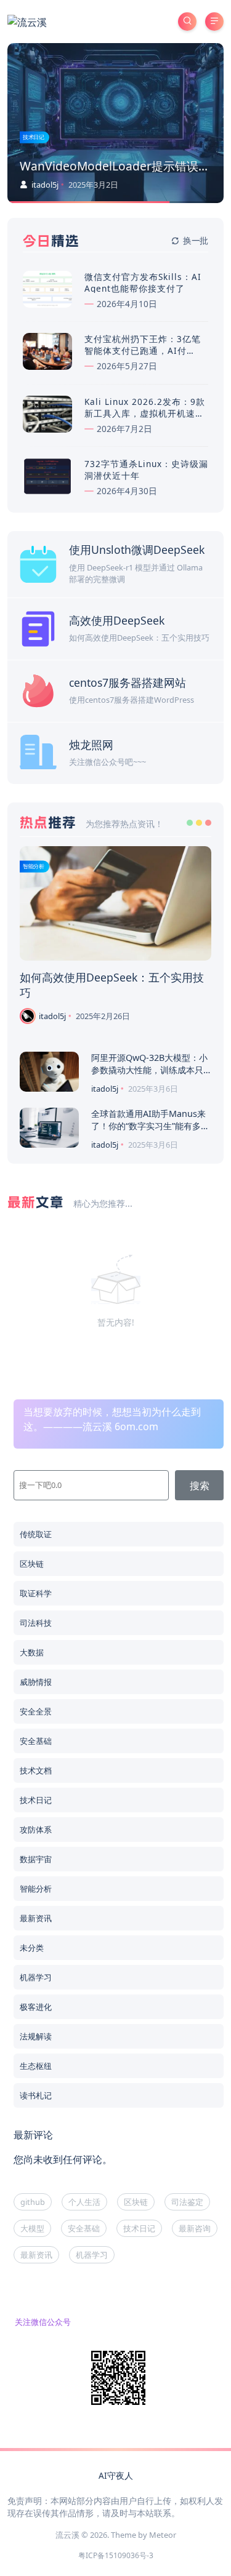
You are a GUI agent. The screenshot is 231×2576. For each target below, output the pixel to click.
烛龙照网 (91, 745)
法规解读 (36, 2036)
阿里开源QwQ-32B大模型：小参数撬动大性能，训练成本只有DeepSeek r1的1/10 (149, 1070)
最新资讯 (36, 1918)
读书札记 (36, 2095)
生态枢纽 (36, 2066)
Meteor (163, 2535)
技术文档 (36, 1770)
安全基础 (36, 1741)
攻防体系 (36, 1830)
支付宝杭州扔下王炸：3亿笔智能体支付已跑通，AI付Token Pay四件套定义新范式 (144, 350)
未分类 (32, 1948)
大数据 (32, 1652)
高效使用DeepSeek (117, 620)
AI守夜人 (116, 2475)
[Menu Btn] (214, 22)
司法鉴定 (187, 2202)
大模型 (32, 2228)
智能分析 (34, 866)
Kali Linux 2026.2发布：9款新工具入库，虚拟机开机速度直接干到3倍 (145, 413)
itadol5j (44, 185)
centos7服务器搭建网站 (128, 682)
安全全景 (36, 1711)
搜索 (200, 1486)
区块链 (32, 1564)
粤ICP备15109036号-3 (116, 2555)
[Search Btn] (187, 22)
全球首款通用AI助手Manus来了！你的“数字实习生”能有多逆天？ (150, 1126)
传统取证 (36, 1534)
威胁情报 (36, 1682)
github (33, 2202)
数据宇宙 (36, 1859)
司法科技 (36, 1623)
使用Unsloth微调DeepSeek (137, 550)
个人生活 (84, 2202)
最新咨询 (195, 2228)
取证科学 (36, 1593)
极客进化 (36, 2007)
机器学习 (36, 1977)
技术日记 (34, 137)
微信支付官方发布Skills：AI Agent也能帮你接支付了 (143, 282)
